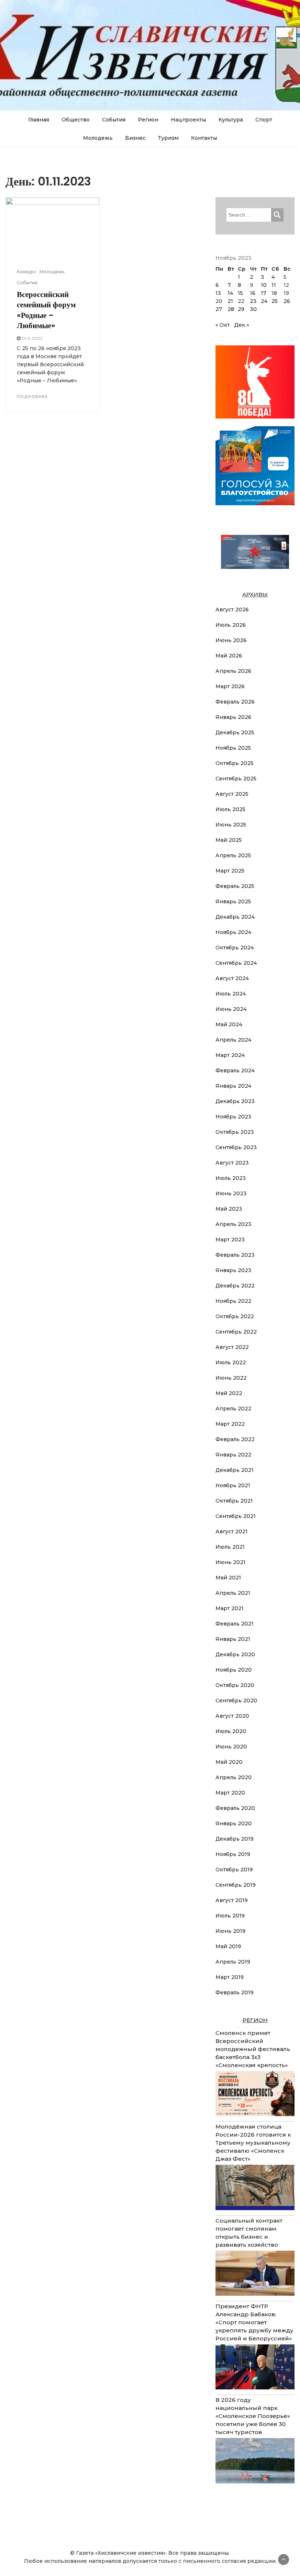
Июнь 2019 (230, 1931)
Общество (76, 120)
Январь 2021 (233, 1639)
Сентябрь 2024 (236, 963)
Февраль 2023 (235, 1255)
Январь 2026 (233, 717)
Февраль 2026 (235, 702)
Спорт (264, 120)
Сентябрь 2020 (236, 1701)
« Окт (223, 325)
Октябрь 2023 (235, 1132)
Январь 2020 (234, 1823)
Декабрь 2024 (235, 917)
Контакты (204, 138)
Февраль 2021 (235, 1624)
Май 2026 (229, 656)
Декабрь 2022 (235, 1286)
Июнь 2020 (231, 1747)
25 (275, 301)
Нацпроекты (188, 120)
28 (231, 309)
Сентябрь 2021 (236, 1516)
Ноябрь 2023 (233, 1117)
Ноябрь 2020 (234, 1670)
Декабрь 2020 (235, 1654)
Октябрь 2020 (235, 1685)
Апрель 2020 (234, 1777)
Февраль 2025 (235, 886)
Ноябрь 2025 (233, 748)
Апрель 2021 (233, 1593)
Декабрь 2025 (235, 732)
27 (219, 309)
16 (253, 293)
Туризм (168, 138)
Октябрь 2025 (235, 763)
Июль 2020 (231, 1731)
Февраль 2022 (235, 1439)
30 (253, 309)
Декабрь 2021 (235, 1470)
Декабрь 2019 (235, 1839)
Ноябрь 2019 (233, 1854)
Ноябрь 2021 (233, 1485)
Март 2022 (230, 1424)
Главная (39, 120)
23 (253, 301)
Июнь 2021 (230, 1562)
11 (274, 285)
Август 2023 (232, 1163)
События (114, 120)
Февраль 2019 (235, 1992)
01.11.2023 (32, 338)
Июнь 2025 (231, 825)
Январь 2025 (233, 901)
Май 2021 (228, 1578)
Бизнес (135, 138)
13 (218, 293)
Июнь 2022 (231, 1378)
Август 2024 (232, 978)
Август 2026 (232, 610)
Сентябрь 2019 (236, 1885)
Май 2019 (228, 1946)
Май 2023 (229, 1209)
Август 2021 (232, 1531)
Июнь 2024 (231, 1009)
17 (264, 293)
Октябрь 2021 (234, 1501)
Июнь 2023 (231, 1193)
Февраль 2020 (235, 1808)
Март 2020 (230, 1793)
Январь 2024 (233, 1086)
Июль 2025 (230, 809)
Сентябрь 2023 (236, 1147)
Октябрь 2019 (234, 1870)
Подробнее (32, 397)
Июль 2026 (231, 625)
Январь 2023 (233, 1270)
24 (264, 301)
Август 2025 (232, 794)
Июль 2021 (230, 1547)
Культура (231, 120)
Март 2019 (230, 1977)
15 (240, 293)
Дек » (242, 325)
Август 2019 (232, 1900)
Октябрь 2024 (235, 948)
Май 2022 (229, 1393)
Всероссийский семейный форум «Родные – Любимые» (46, 310)
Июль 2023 (231, 1178)
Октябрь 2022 (235, 1316)
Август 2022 (232, 1347)
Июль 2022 (231, 1362)
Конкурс (27, 272)
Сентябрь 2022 (236, 1332)
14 (230, 293)
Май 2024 (229, 1024)
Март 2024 (230, 1055)
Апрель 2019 (233, 1962)
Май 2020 (229, 1762)
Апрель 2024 (233, 1040)
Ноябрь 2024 (233, 932)
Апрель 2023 (233, 1224)
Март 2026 (230, 686)
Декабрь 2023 (235, 1101)
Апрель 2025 (233, 855)
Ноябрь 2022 (233, 1301)
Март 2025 (230, 871)
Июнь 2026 (231, 640)
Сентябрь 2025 (236, 779)
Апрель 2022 (233, 1409)
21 (230, 301)
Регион (148, 120)
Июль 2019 (230, 1916)
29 (241, 309)
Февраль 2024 (235, 1070)
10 (264, 285)
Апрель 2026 (233, 671)
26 (287, 301)
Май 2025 (229, 840)
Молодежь (98, 138)
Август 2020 (232, 1716)
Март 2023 (230, 1240)
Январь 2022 (233, 1455)
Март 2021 (230, 1608)
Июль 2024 (231, 994)
